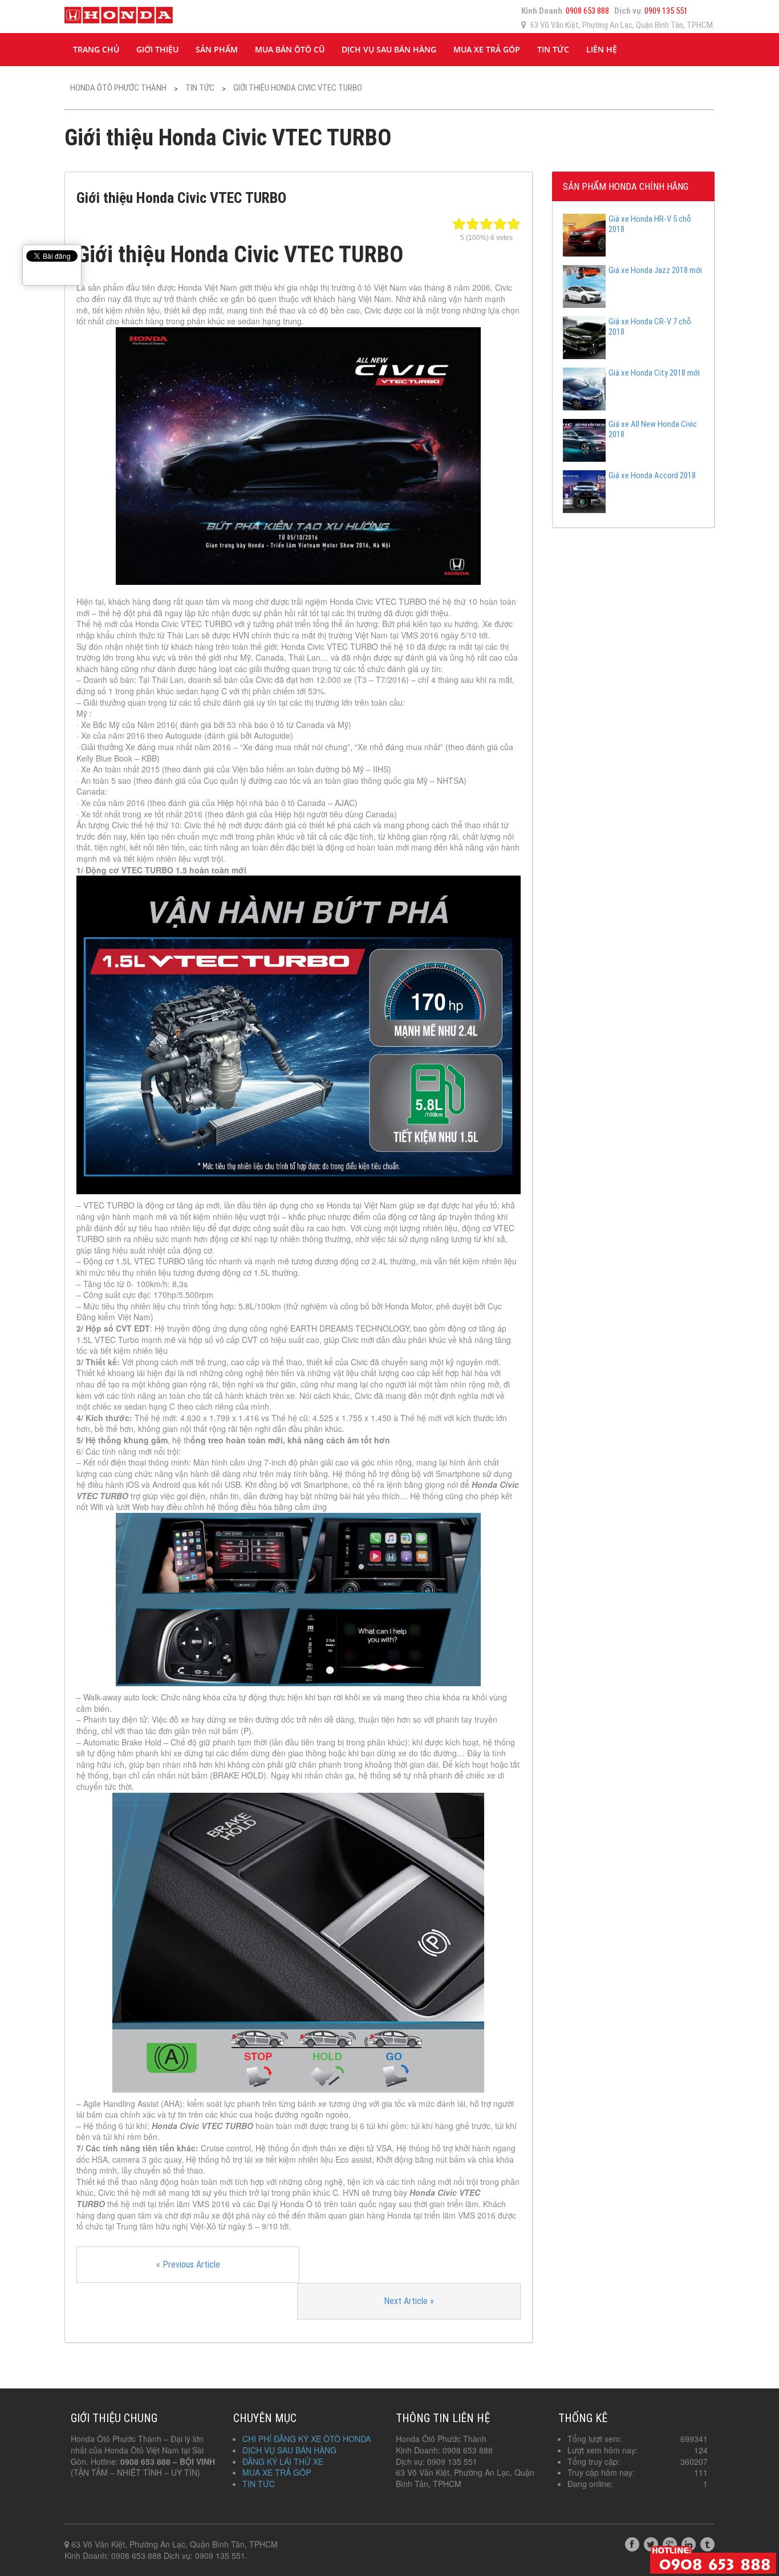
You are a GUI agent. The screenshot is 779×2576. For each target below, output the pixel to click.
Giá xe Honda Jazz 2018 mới (655, 270)
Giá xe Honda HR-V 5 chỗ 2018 (650, 224)
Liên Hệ (602, 49)
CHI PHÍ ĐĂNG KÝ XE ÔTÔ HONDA (307, 2439)
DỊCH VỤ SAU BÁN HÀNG (389, 49)
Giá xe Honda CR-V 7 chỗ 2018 (650, 327)
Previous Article (188, 2264)
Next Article (409, 2301)
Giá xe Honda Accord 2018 (652, 475)
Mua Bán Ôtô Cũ (290, 49)
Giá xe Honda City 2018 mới (654, 373)
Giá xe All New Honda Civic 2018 (653, 429)
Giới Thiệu (157, 49)
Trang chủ (96, 49)
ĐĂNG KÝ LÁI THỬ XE (283, 2461)
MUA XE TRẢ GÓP (487, 49)
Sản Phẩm (217, 49)
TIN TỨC (553, 49)
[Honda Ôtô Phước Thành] (119, 13)
